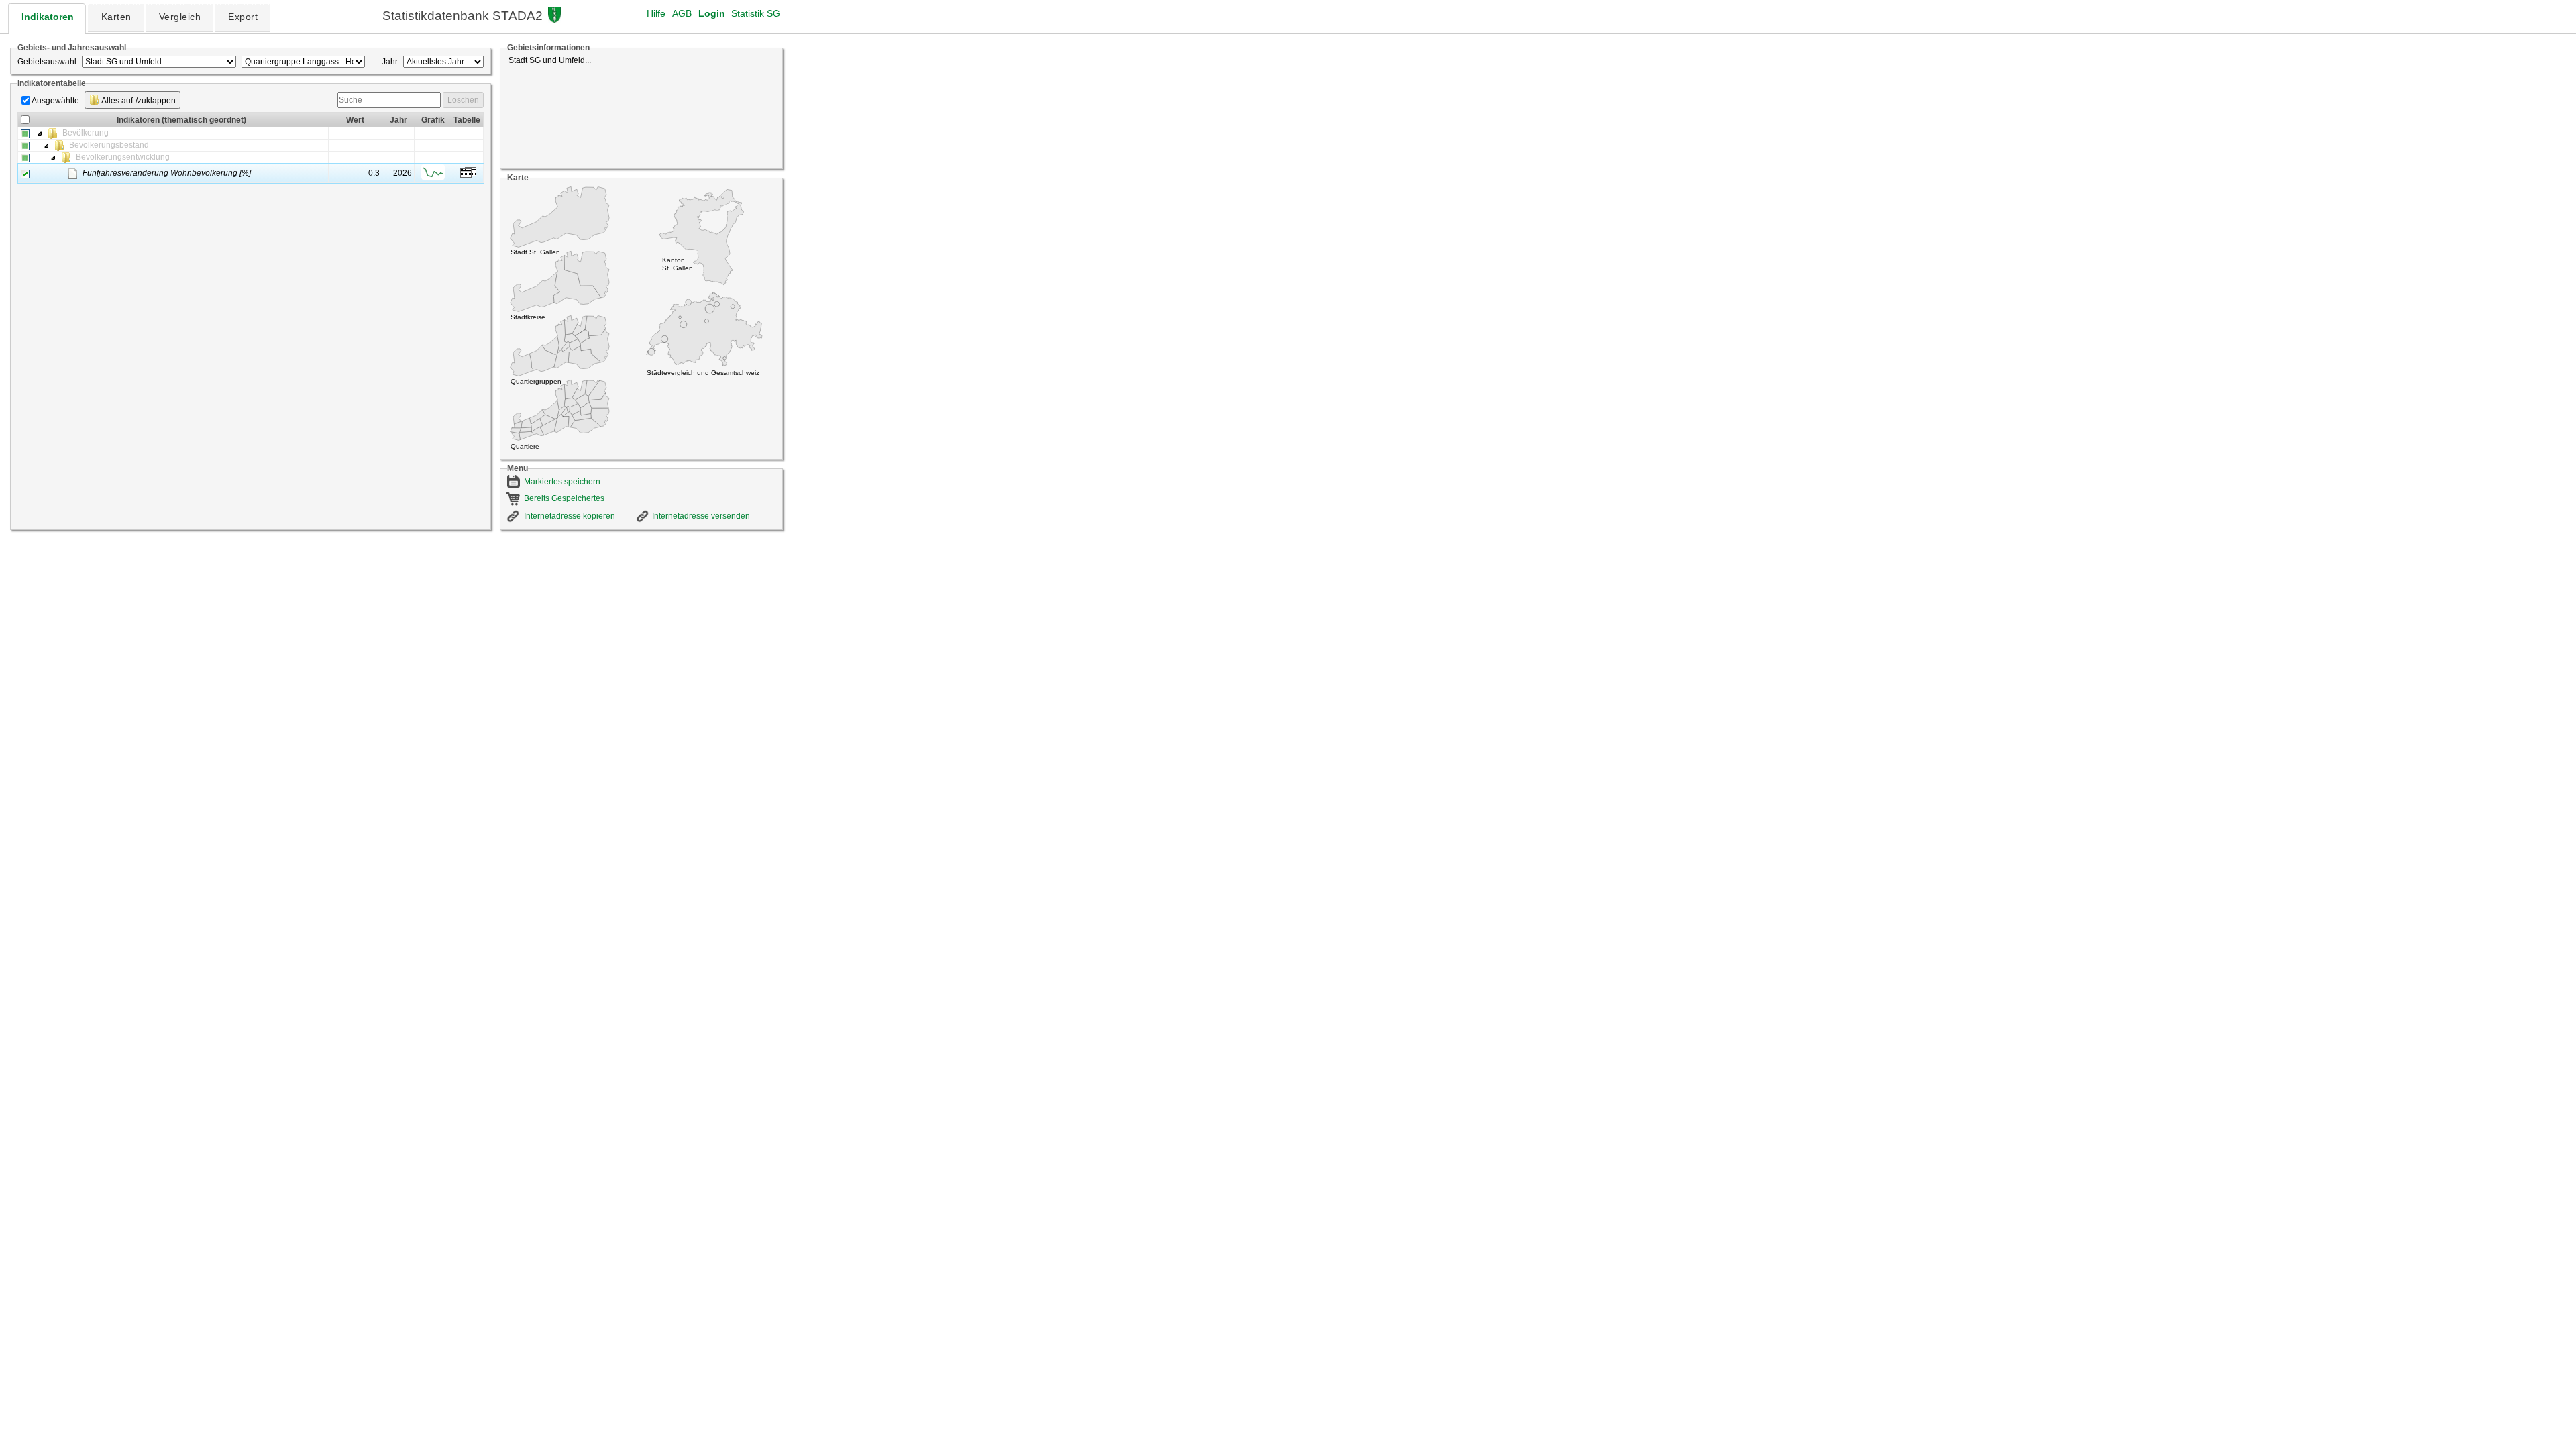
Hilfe (656, 13)
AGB (682, 13)
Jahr (390, 62)
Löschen (463, 100)
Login (712, 13)
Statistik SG (756, 13)
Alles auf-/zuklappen (138, 101)
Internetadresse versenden (701, 516)
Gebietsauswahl (47, 62)
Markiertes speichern (562, 482)
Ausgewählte (55, 101)
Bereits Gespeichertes (564, 498)
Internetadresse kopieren (570, 516)
